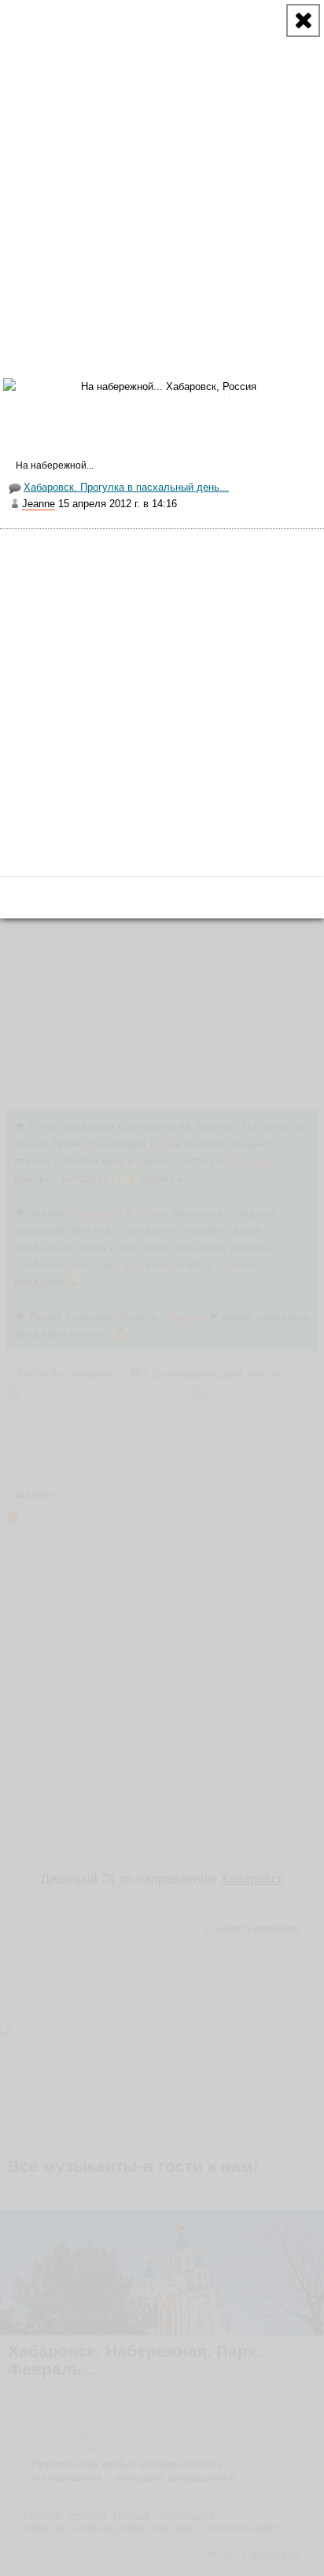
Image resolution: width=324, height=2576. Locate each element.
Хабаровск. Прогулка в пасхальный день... (126, 487)
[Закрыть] (303, 20)
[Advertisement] (162, 162)
